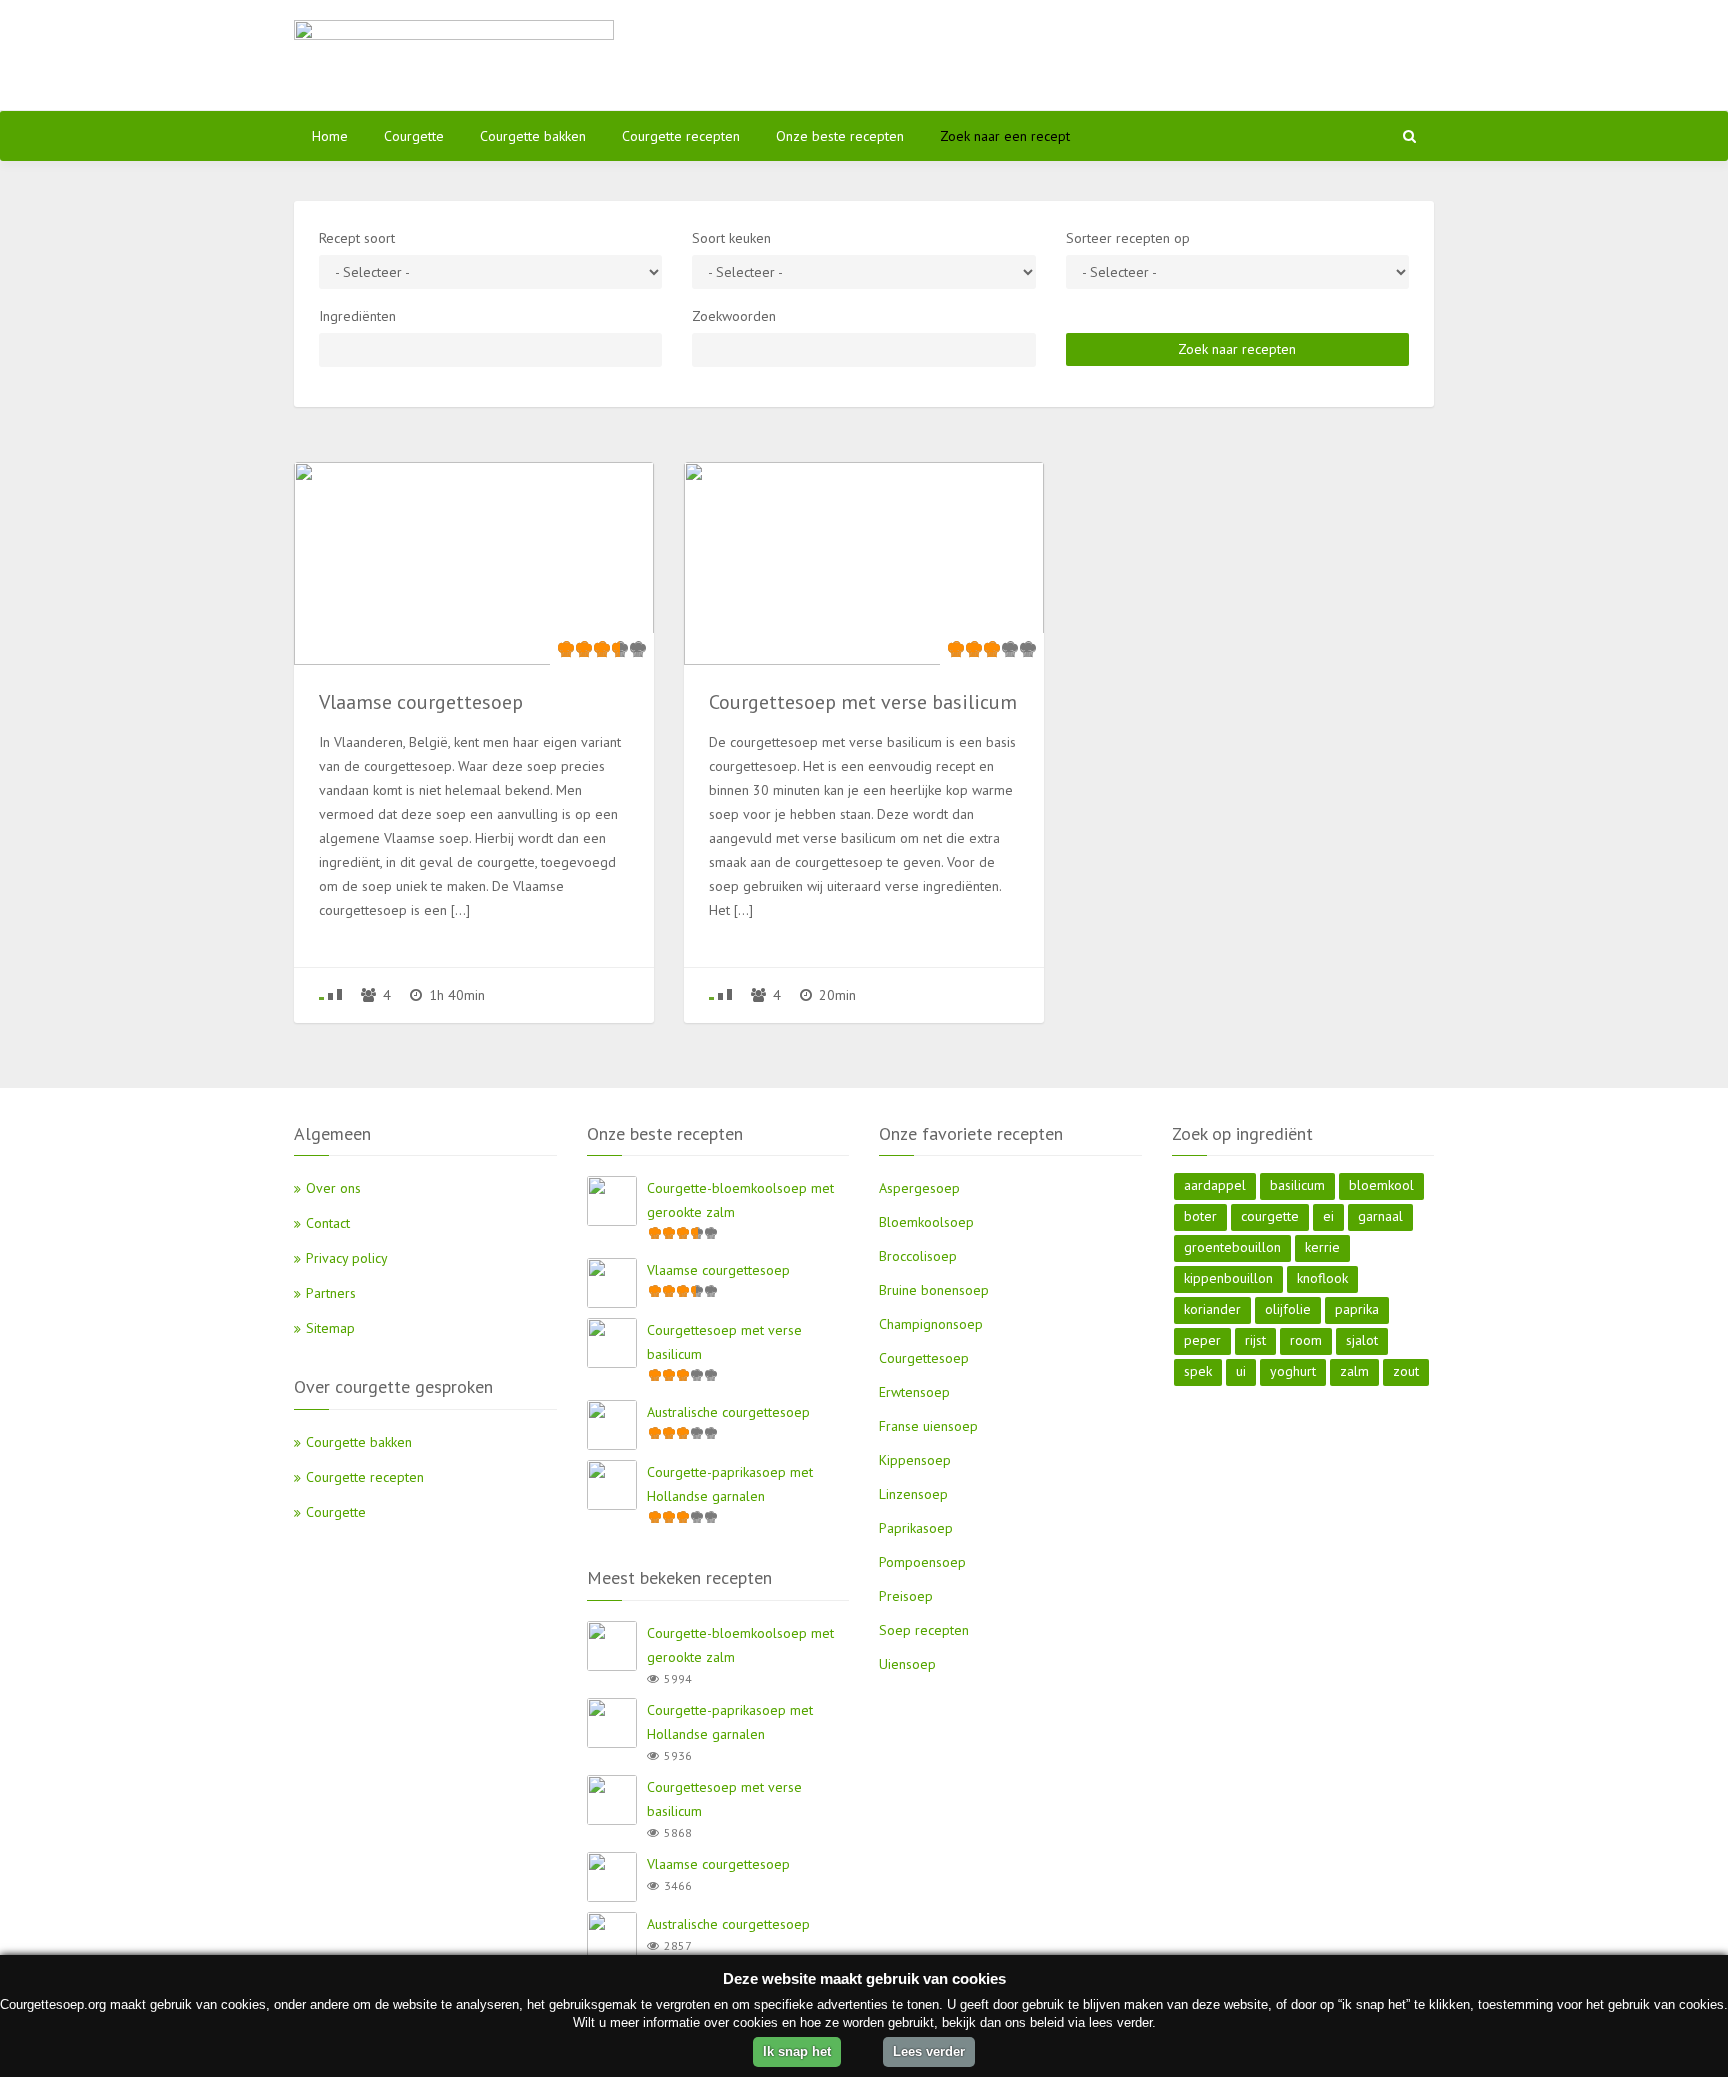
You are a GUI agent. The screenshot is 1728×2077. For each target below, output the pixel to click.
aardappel (1215, 1185)
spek (1198, 1371)
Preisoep (906, 1596)
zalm (1354, 1371)
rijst (1255, 1340)
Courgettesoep (924, 1358)
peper (1202, 1340)
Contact (328, 1223)
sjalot (1362, 1340)
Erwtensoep (914, 1392)
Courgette (414, 136)
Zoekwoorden (734, 316)
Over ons (333, 1188)
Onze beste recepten (840, 136)
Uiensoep (907, 1664)
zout (1406, 1371)
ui (1241, 1371)
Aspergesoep (919, 1188)
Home (330, 136)
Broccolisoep (918, 1256)
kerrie (1322, 1247)
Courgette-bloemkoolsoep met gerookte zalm (740, 1200)
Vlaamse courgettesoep (718, 1270)
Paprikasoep (916, 1528)
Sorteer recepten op (1128, 238)
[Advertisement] (1059, 55)
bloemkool (1381, 1185)
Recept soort (357, 238)
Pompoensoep (922, 1562)
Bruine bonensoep (934, 1290)
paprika (1357, 1309)
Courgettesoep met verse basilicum (724, 1342)
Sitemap (330, 1328)
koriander (1212, 1309)
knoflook (1322, 1278)
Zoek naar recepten (1237, 349)
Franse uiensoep (928, 1426)
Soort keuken (731, 238)
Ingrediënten (357, 316)
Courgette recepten (681, 136)
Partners (331, 1293)
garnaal (1380, 1216)
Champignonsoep (931, 1324)
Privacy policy (347, 1258)
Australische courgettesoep (728, 1412)
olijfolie (1288, 1309)
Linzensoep (913, 1494)
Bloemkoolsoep (926, 1222)
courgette (1270, 1216)
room (1306, 1340)
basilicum (1297, 1185)
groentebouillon (1232, 1247)
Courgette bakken (533, 136)
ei (1328, 1216)
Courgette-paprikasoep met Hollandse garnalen (730, 1484)
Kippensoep (915, 1460)
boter (1200, 1216)
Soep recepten (924, 1630)
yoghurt (1293, 1371)
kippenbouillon (1228, 1278)
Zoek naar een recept (1005, 136)
